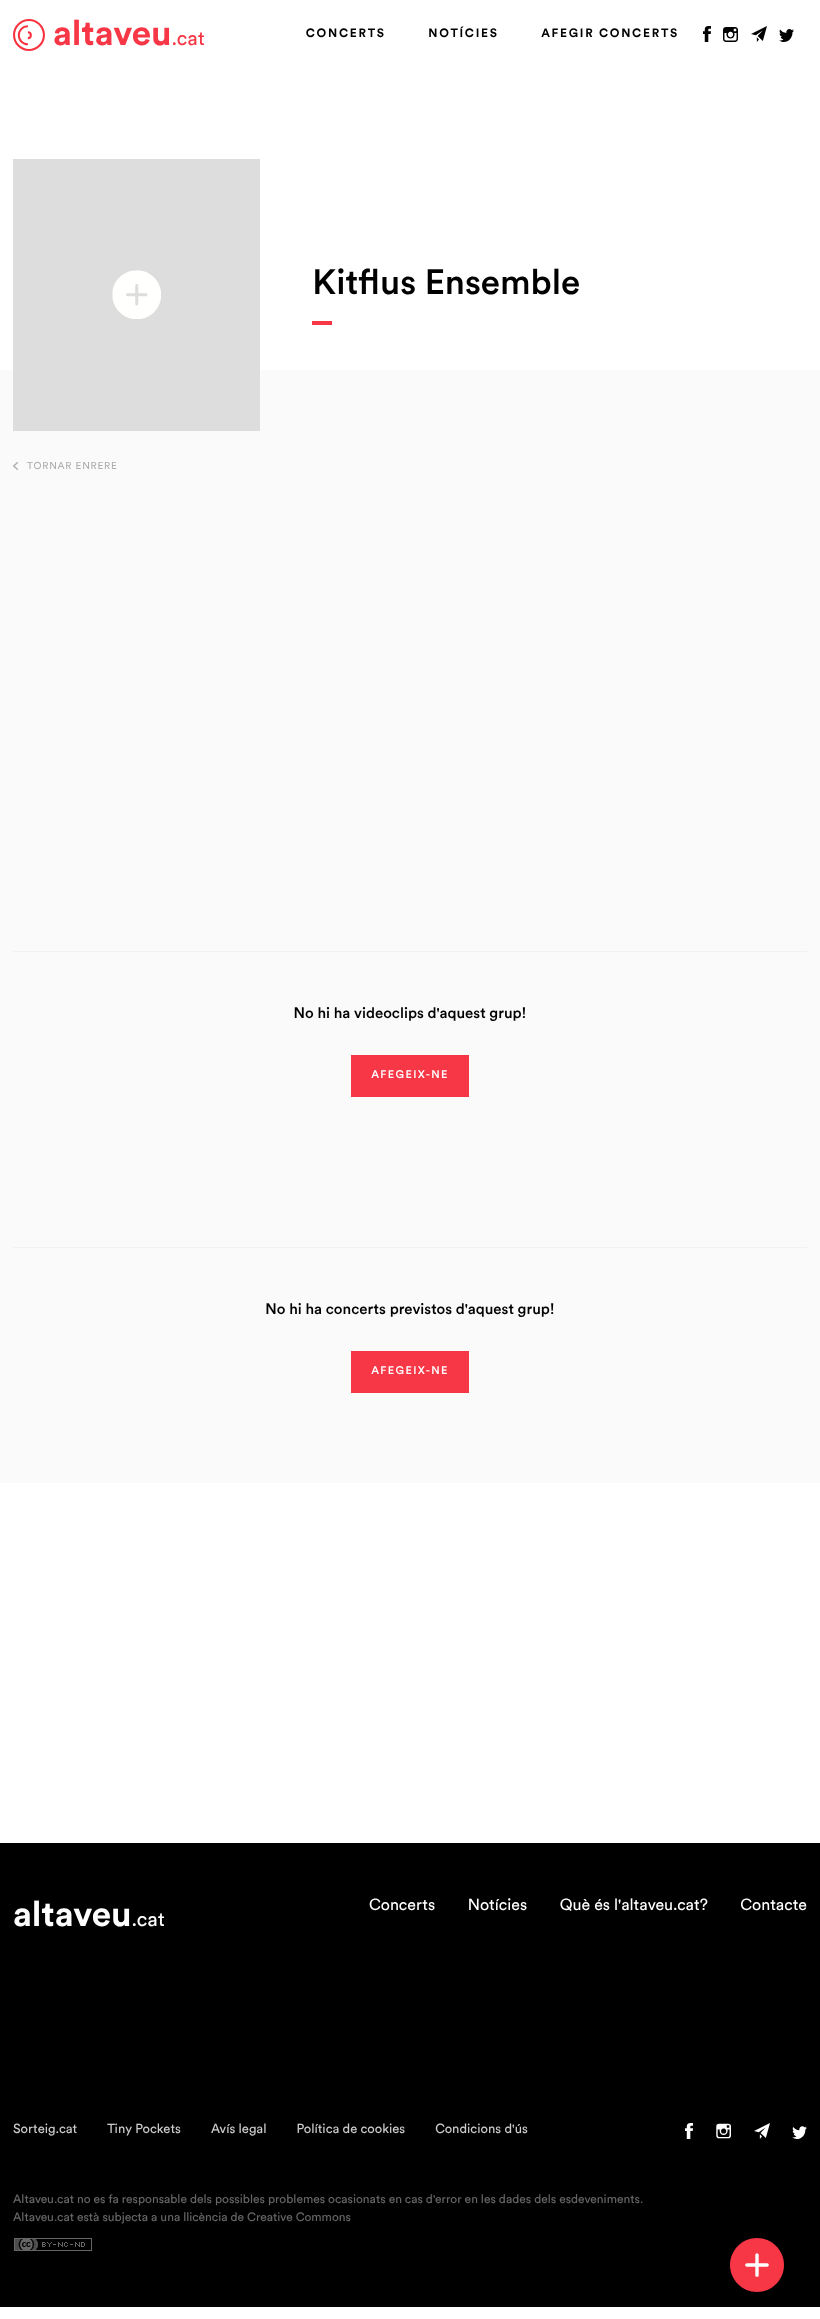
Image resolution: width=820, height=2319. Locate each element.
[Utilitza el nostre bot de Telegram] (759, 39)
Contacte (773, 1906)
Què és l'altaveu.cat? (634, 1906)
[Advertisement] (410, 681)
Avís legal (239, 2129)
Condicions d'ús (481, 2129)
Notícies (463, 34)
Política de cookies (350, 2129)
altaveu (129, 34)
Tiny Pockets (144, 2129)
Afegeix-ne (410, 1075)
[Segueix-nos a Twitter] (786, 39)
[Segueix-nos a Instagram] (730, 39)
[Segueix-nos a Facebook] (707, 39)
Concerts (346, 34)
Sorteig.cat (45, 2129)
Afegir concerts (610, 34)
